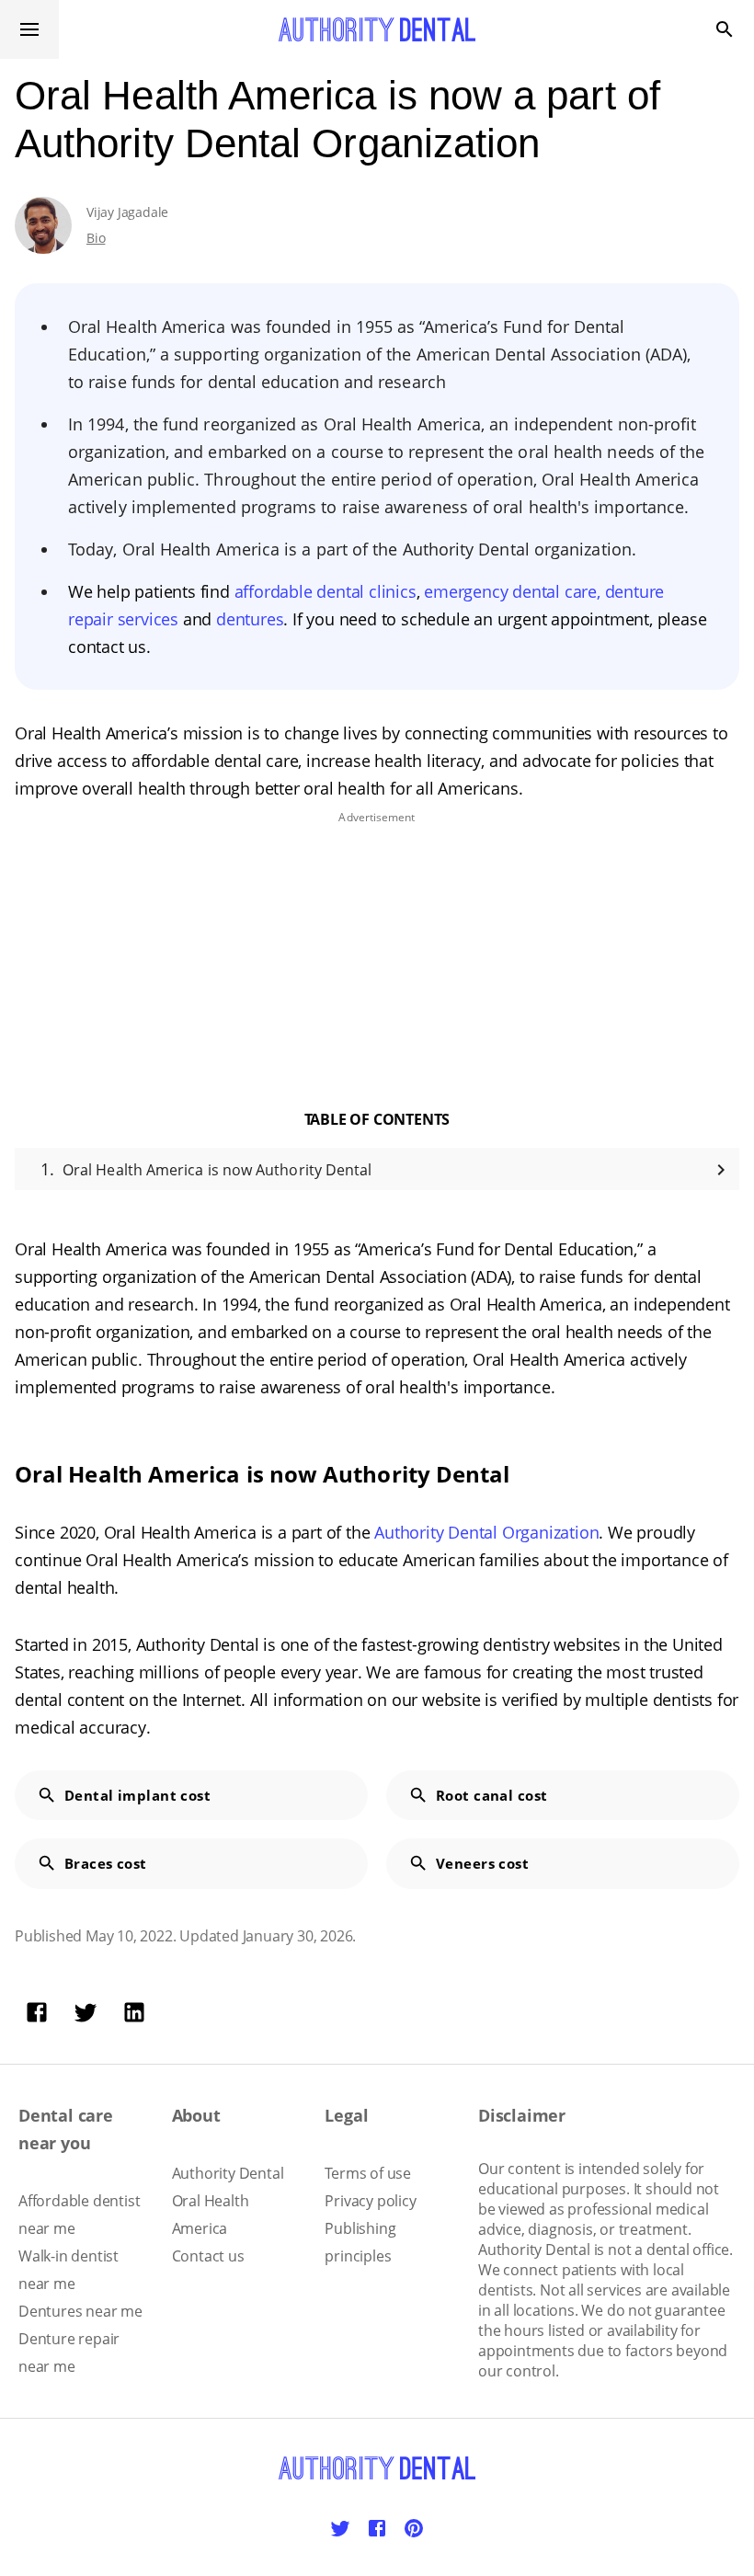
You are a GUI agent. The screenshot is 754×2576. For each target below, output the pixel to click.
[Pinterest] (414, 2528)
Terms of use (368, 2173)
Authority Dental (228, 2173)
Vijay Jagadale (127, 212)
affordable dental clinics (326, 591)
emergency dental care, (514, 591)
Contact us (208, 2256)
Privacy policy (370, 2201)
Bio (96, 238)
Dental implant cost (137, 1795)
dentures (250, 619)
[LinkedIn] (134, 2012)
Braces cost (106, 1863)
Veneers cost (482, 1863)
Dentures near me (80, 2311)
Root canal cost (491, 1795)
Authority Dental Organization (486, 1532)
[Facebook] (37, 2012)
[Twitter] (86, 2012)
